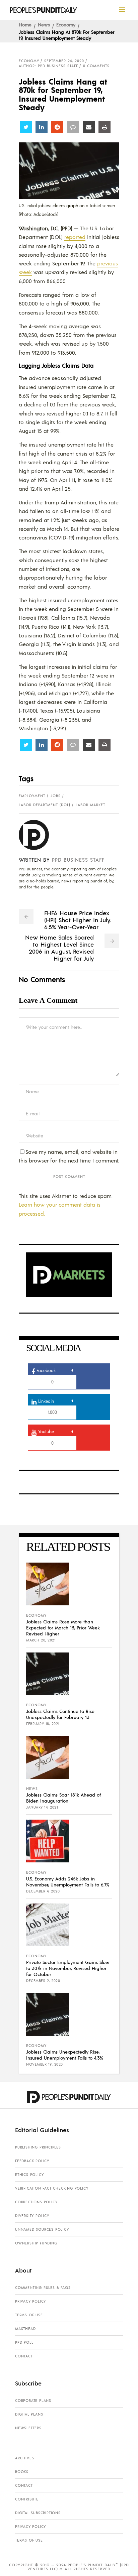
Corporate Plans (33, 2401)
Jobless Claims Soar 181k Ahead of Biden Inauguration (63, 1798)
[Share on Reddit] (57, 127)
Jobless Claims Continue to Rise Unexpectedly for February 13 (60, 1714)
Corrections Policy (36, 2202)
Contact (24, 2356)
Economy (66, 24)
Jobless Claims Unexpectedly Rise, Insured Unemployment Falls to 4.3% (64, 2055)
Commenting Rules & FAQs (43, 2288)
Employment (32, 796)
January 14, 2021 (42, 1807)
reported (75, 237)
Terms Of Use (29, 2315)
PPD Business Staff (78, 860)
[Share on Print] (105, 127)
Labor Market (90, 805)
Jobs (56, 796)
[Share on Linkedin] (42, 127)
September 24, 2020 (64, 61)
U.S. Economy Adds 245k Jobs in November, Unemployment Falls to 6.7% (68, 1881)
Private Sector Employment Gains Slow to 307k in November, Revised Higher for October (68, 1968)
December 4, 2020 (43, 1891)
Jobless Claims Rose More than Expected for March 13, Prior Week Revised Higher (63, 1627)
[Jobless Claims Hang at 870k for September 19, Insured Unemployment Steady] (39, 835)
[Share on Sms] (73, 127)
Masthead (25, 2329)
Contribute (27, 2499)
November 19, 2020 (45, 2064)
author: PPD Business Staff (48, 66)
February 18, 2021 (43, 1724)
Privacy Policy (30, 2301)
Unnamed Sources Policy (42, 2229)
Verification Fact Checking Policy (52, 2188)
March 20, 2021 (41, 1640)
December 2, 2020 (43, 1981)
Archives (24, 2458)
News (44, 24)
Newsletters (28, 2428)
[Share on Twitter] (26, 127)
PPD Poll (24, 2342)
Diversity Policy (32, 2216)
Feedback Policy (32, 2161)
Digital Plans (29, 2414)
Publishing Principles (38, 2147)
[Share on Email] (89, 127)
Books (22, 2472)
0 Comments (96, 66)
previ (103, 263)
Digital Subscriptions (38, 2513)
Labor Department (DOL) (45, 805)
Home (25, 24)
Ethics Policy (29, 2175)
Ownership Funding (36, 2243)
